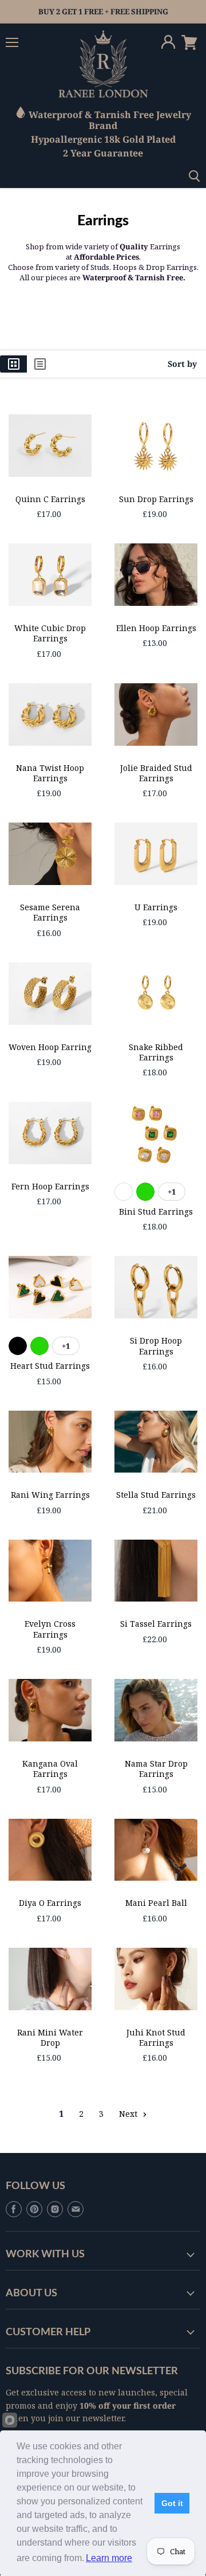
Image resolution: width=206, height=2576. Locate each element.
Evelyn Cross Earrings (50, 1629)
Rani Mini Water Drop (50, 2037)
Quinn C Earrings (50, 499)
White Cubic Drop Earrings (50, 633)
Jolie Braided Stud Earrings (156, 773)
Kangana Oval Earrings (50, 1769)
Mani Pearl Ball (156, 1903)
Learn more (109, 2558)
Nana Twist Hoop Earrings (50, 773)
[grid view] (13, 364)
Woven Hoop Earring (50, 1047)
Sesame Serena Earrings (50, 912)
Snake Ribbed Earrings (156, 1052)
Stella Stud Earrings (156, 1495)
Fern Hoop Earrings (50, 1186)
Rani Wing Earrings (50, 1495)
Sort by (182, 364)
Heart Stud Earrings (50, 1366)
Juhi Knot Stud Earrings (156, 2037)
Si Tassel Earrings (156, 1624)
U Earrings (156, 907)
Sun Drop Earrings (156, 499)
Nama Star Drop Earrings (156, 1769)
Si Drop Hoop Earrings (156, 1346)
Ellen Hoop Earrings (156, 628)
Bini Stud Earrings (156, 1211)
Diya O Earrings (50, 1903)
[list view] (40, 364)
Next (129, 2114)
